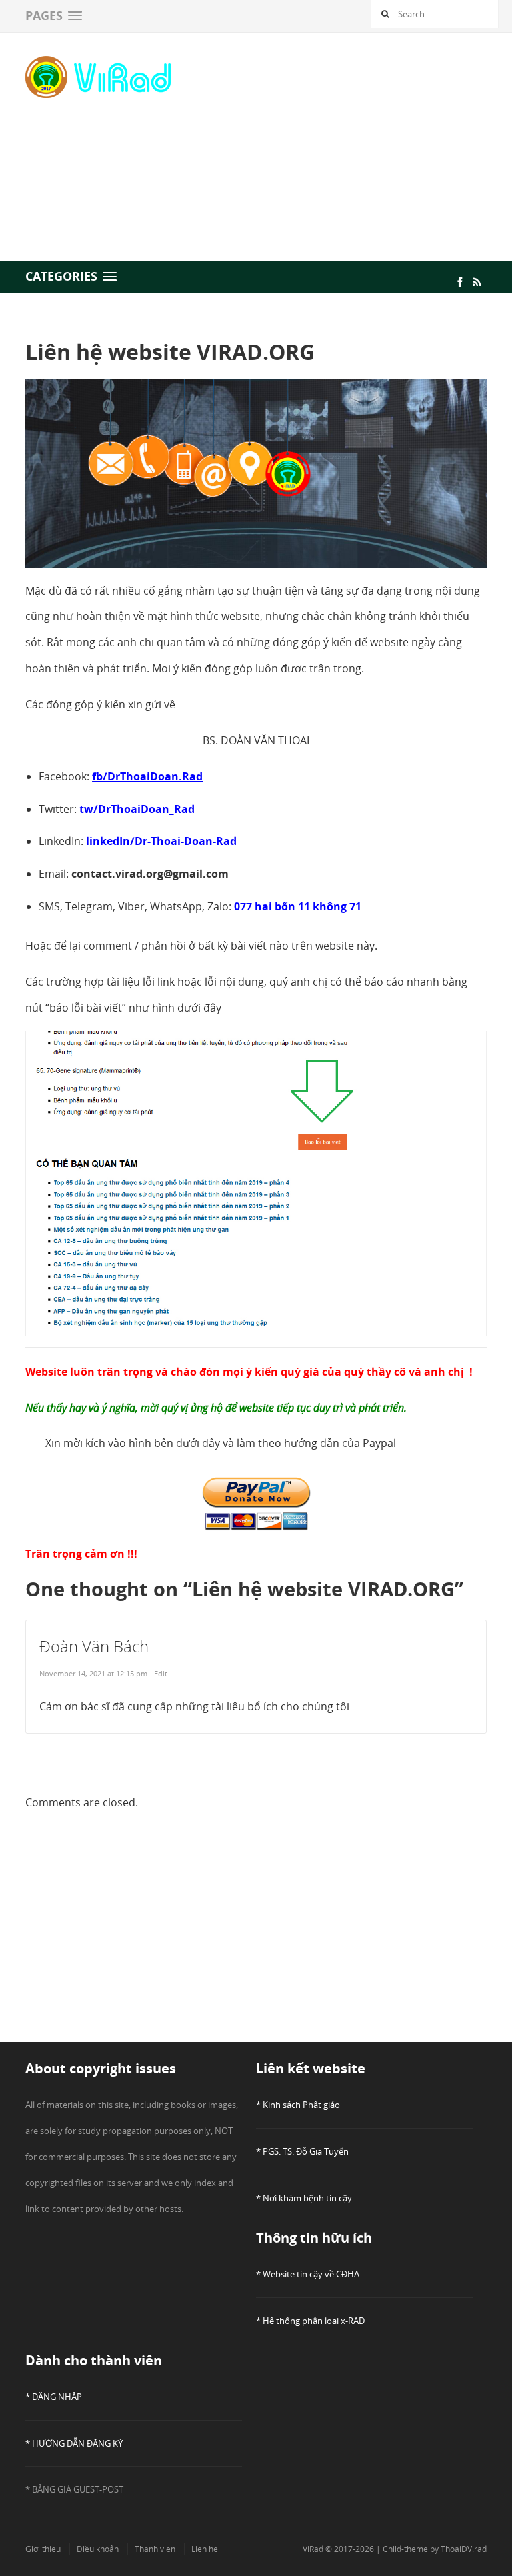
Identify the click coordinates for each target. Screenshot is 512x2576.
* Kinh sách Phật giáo (298, 2105)
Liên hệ (205, 2549)
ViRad (313, 2549)
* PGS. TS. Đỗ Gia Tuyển (302, 2151)
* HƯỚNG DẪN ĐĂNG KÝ (74, 2443)
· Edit (159, 1673)
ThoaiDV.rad (464, 2549)
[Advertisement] (361, 145)
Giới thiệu (43, 2549)
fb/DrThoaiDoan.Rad (147, 776)
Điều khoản (98, 2549)
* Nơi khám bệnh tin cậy (304, 2198)
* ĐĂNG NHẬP (54, 2397)
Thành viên (155, 2549)
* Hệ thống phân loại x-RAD (310, 2321)
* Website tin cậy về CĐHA (308, 2274)
